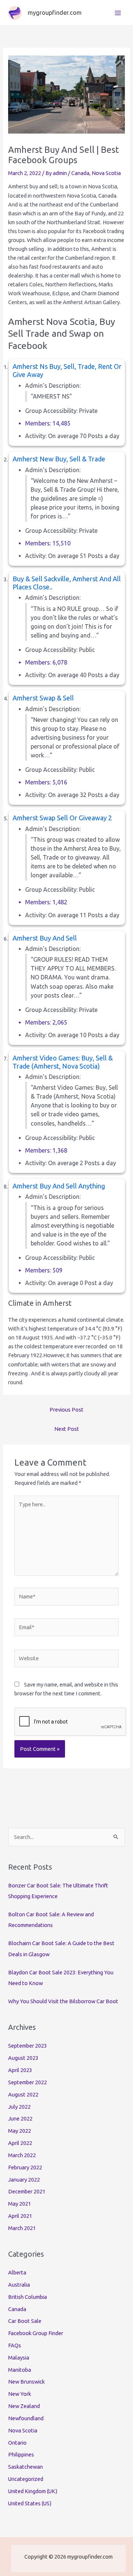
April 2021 (20, 2216)
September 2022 (28, 2082)
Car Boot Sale (25, 2321)
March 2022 (22, 2155)
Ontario (17, 2443)
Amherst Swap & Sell (43, 698)
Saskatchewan (25, 2467)
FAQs (15, 2345)
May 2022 (20, 2131)
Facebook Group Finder (36, 2333)
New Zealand (24, 2406)
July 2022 (19, 2107)
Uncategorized (26, 2479)
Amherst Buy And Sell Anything (59, 1186)
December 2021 (27, 2191)
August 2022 (23, 2094)
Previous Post (66, 1410)
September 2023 (28, 2046)
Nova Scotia (106, 173)
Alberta (17, 2272)
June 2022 (20, 2118)
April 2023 (20, 2070)
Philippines (21, 2454)
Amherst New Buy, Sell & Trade (59, 459)
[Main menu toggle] (118, 13)
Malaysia (19, 2358)
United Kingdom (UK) (33, 2491)
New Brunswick (26, 2382)
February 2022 (25, 2167)
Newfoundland (26, 2418)
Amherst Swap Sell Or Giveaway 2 (62, 818)
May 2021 (20, 2204)
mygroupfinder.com (55, 13)
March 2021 (22, 2228)
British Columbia (28, 2297)
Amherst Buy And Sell (45, 938)
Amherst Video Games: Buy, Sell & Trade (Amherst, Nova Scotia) (63, 1062)
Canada (80, 173)
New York (20, 2394)
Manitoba (20, 2370)
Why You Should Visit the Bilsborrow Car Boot (63, 2001)
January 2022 (24, 2180)
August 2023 (23, 2058)
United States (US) (30, 2503)
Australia (19, 2285)
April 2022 (20, 2143)
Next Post (67, 1429)
